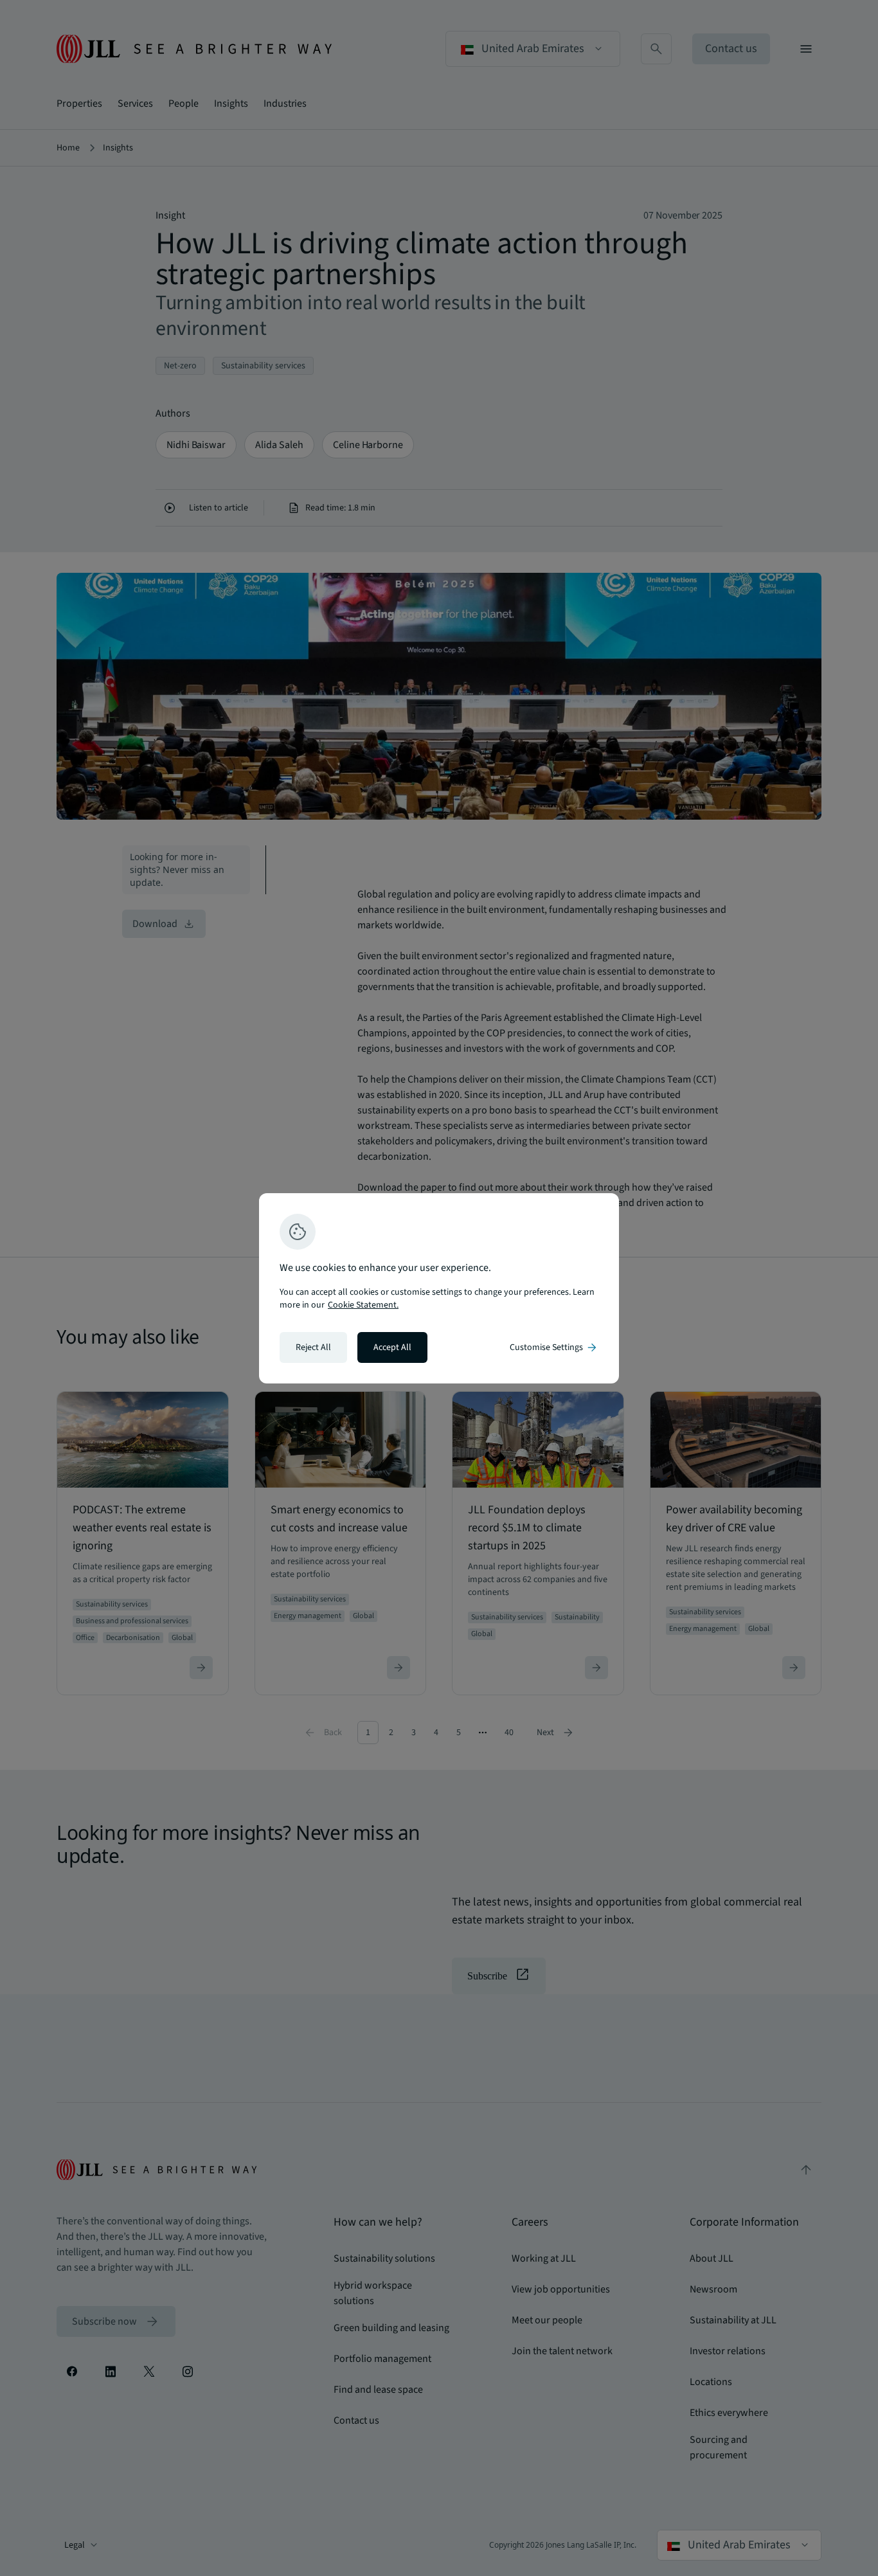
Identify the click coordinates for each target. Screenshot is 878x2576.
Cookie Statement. (363, 1305)
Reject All (313, 1347)
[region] (439, 1288)
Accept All (392, 1347)
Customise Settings (554, 1347)
